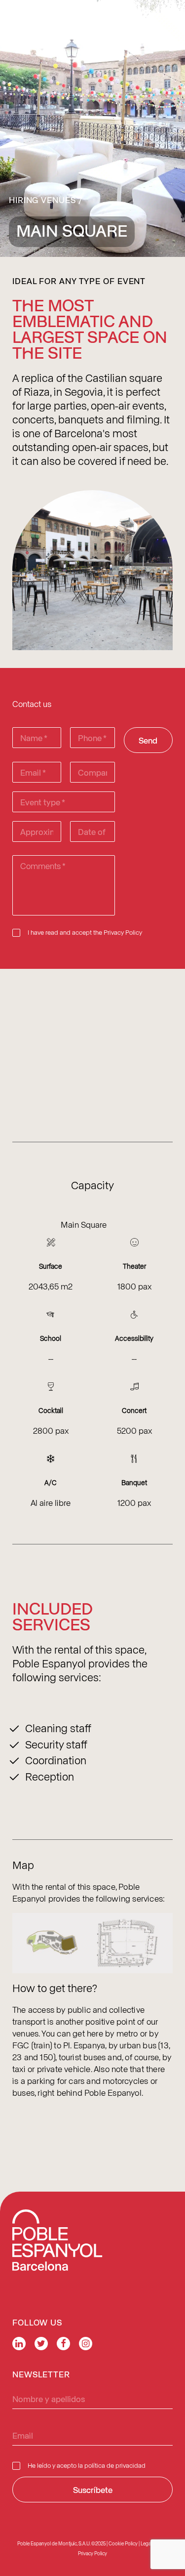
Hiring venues (42, 200)
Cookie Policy (123, 2543)
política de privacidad (115, 2465)
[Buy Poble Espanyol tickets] (149, 17)
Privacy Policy (123, 932)
